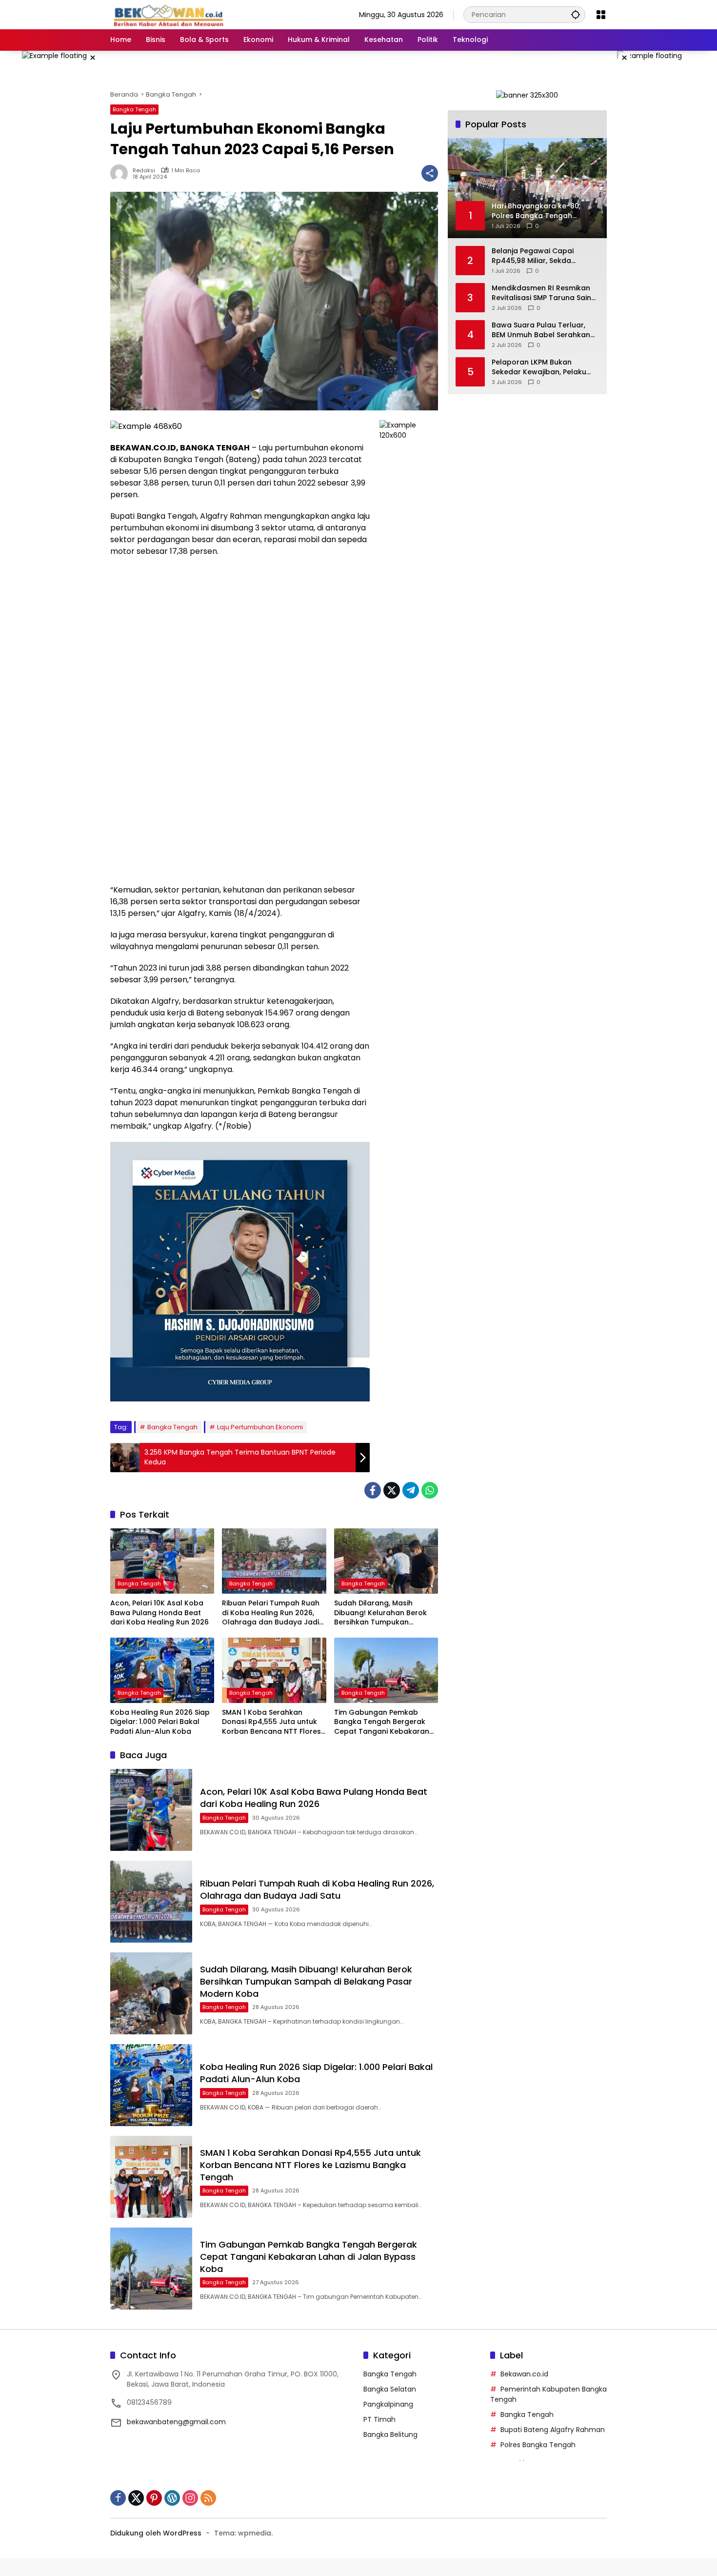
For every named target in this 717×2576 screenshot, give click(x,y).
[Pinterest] (154, 2498)
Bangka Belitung (390, 2434)
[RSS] (208, 2498)
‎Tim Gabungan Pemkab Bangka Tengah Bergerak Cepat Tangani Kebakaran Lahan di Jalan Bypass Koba (384, 1722)
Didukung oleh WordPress (156, 2533)
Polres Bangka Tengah (538, 2445)
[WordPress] (172, 2498)
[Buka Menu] (601, 15)
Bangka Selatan (390, 2389)
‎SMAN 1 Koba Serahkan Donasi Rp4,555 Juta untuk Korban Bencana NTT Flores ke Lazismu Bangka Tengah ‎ (271, 1722)
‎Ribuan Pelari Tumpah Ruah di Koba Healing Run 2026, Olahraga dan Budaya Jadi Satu (271, 1613)
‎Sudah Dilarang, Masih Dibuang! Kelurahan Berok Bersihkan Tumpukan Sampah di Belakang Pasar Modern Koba (382, 1613)
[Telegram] (411, 1490)
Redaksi (144, 171)
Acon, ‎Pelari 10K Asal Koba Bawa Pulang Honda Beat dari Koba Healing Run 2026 (159, 1613)
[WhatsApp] (430, 1490)
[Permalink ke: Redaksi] (121, 173)
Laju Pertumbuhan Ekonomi (260, 1427)
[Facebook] (373, 1490)
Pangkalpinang (388, 2404)
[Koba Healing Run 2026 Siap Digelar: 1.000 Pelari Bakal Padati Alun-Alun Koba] (162, 1670)
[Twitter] (392, 1490)
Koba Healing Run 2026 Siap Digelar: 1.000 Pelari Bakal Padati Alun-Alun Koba (160, 1722)
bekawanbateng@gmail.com (176, 2422)
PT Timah (379, 2419)
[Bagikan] (430, 173)
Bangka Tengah (134, 109)
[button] (576, 14)
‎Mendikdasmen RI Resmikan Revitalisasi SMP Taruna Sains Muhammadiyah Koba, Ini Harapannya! (543, 293)
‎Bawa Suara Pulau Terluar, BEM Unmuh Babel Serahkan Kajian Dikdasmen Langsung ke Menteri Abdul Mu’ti (541, 330)
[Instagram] (190, 2498)
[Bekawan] (171, 14)
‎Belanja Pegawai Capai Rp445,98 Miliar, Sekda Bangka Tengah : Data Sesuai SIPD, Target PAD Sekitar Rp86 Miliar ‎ (544, 256)
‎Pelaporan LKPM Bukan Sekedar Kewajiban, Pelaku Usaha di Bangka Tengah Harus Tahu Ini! (539, 367)
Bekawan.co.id (524, 2374)
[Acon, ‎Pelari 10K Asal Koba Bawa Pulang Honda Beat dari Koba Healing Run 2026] (162, 1561)
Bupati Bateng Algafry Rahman (553, 2430)
